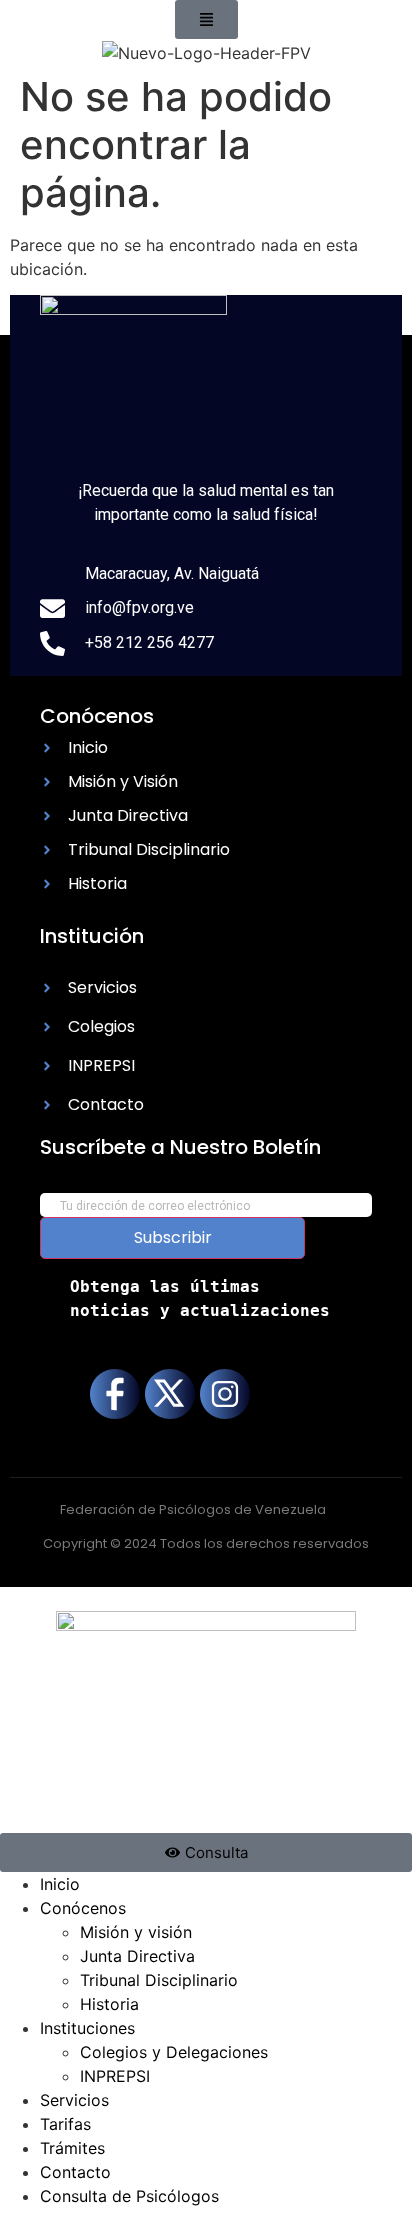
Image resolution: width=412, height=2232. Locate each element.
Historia (109, 2004)
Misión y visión (136, 1932)
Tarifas (65, 2124)
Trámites (72, 2148)
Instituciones (87, 2028)
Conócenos (83, 1908)
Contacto (75, 2172)
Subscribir (173, 1237)
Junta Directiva (137, 1956)
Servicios (74, 2100)
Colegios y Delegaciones (174, 2052)
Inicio (60, 1884)
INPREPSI (115, 2076)
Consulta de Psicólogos (129, 2196)
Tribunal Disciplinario (159, 1980)
